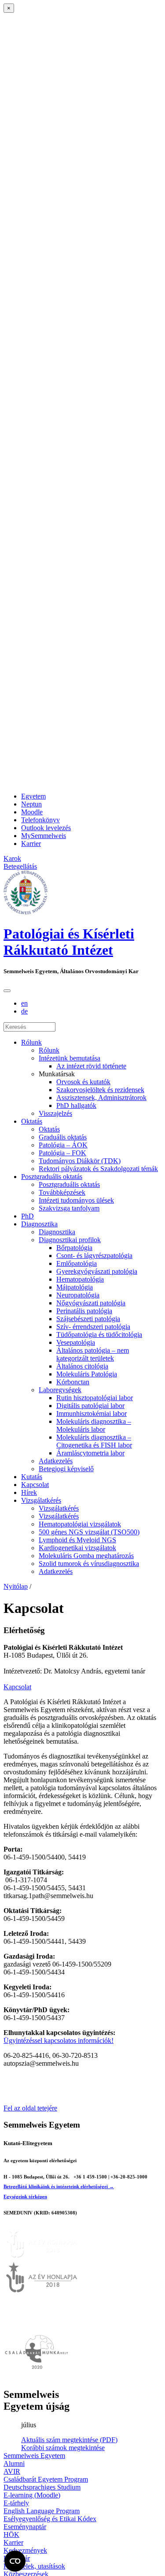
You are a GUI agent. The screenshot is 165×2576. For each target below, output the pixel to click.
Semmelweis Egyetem (34, 2456)
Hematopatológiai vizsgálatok (80, 1524)
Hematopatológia (80, 1279)
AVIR (12, 2471)
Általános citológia (82, 1366)
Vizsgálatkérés (41, 1500)
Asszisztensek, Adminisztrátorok (101, 1098)
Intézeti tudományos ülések (76, 1200)
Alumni (14, 2463)
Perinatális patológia (84, 1311)
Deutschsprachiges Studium (42, 2487)
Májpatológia (75, 1287)
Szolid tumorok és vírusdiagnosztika (89, 1564)
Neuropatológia (78, 1295)
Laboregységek (60, 1390)
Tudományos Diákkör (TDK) (80, 1161)
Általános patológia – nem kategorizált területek (93, 1354)
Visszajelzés (55, 1113)
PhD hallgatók (76, 1105)
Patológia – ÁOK (63, 1145)
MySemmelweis (44, 836)
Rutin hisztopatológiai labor (95, 1398)
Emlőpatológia (77, 1263)
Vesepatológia (76, 1342)
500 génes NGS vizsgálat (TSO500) (89, 1532)
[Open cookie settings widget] (15, 2561)
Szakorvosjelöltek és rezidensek (100, 1090)
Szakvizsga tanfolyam (69, 1208)
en (24, 1003)
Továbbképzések (62, 1192)
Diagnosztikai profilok (70, 1240)
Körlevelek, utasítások (34, 2566)
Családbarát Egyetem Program (46, 2479)
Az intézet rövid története (91, 1066)
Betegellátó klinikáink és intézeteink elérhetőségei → (59, 2186)
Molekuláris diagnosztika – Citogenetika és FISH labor (94, 1441)
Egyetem (33, 796)
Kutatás (32, 1477)
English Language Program (42, 2511)
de (24, 1011)
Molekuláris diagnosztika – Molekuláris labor (94, 1425)
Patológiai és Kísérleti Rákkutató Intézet (69, 942)
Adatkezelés (56, 1461)
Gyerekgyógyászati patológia (97, 1271)
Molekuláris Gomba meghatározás (86, 1556)
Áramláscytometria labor (90, 1453)
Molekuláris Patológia (87, 1374)
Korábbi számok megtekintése (63, 2448)
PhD (27, 1216)
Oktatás (32, 1121)
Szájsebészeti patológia (88, 1319)
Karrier (31, 844)
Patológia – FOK (62, 1153)
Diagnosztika (39, 1224)
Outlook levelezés (46, 828)
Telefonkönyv (40, 820)
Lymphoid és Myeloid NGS (77, 1540)
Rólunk (31, 1042)
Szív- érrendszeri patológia (93, 1327)
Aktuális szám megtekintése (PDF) (69, 2440)
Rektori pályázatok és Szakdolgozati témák (98, 1169)
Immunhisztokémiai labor (92, 1413)
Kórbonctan (73, 1382)
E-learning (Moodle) (32, 2495)
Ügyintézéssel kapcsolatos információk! (59, 2040)
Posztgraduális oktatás (52, 1177)
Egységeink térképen (25, 2196)
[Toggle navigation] (7, 991)
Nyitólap (16, 1586)
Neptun (31, 804)
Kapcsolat (35, 1485)
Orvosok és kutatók (83, 1082)
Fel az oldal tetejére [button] (30, 2108)
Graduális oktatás (63, 1137)
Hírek (29, 1492)
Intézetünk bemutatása (70, 1058)
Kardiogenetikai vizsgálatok (77, 1548)
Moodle (32, 812)
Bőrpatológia (74, 1248)
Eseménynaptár (25, 2527)
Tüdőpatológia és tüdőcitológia (99, 1335)
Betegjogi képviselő (66, 1469)
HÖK (11, 2535)
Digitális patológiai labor (90, 1406)
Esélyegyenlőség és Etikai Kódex (50, 2519)
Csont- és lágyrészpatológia (94, 1256)
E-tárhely (16, 2503)
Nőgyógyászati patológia (91, 1303)
